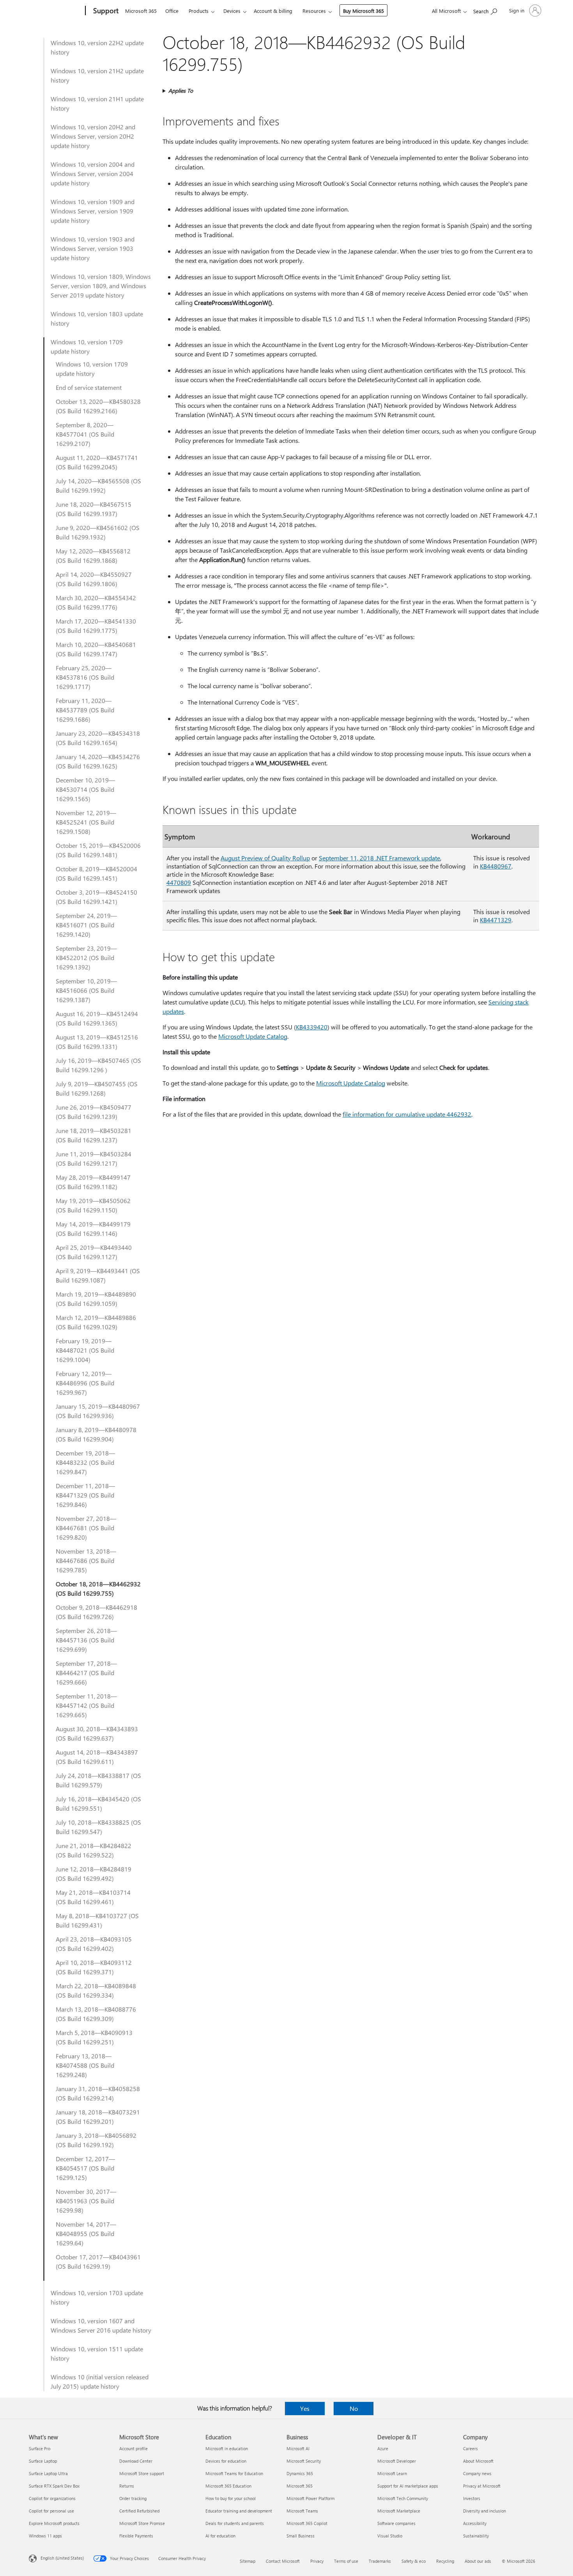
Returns (127, 2486)
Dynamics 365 (300, 2473)
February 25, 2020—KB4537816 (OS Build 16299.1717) (85, 677)
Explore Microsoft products (54, 2523)
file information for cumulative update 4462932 (407, 1114)
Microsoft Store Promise (142, 2523)
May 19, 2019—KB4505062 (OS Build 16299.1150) (93, 1205)
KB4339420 (312, 1027)
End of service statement (89, 387)
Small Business (301, 2536)
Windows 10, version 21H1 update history (97, 103)
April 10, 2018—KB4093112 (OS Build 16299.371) (94, 1967)
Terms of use (346, 2561)
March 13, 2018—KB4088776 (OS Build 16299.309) (96, 2014)
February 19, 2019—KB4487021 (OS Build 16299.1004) (85, 1350)
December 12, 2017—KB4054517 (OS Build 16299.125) (85, 2168)
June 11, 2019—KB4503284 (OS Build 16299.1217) (94, 1158)
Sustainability (476, 2536)
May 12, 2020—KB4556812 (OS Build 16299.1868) (93, 556)
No (354, 2408)
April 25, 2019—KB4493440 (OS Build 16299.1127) (94, 1252)
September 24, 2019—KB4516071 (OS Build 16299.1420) (86, 925)
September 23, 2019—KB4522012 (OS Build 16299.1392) (86, 958)
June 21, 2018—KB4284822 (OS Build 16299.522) (94, 1850)
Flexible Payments (136, 2536)
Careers (470, 2448)
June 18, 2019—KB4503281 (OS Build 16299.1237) (94, 1135)
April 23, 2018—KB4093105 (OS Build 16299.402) (94, 1944)
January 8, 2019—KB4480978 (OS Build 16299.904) (96, 1434)
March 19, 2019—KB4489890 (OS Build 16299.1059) (96, 1299)
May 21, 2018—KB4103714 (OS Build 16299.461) (93, 1897)
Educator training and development (239, 2511)
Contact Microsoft (283, 2561)
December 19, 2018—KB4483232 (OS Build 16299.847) (85, 1462)
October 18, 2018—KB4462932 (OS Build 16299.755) (98, 1588)
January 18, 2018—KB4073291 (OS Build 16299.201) (98, 2117)
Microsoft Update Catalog (253, 1036)
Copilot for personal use (51, 2511)
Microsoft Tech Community (403, 2498)
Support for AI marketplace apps (408, 2486)
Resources (314, 11)
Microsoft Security (304, 2461)
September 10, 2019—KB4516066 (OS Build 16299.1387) (86, 990)
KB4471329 (496, 920)
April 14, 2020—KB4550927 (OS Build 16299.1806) (94, 579)
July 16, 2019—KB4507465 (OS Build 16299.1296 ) (98, 1065)
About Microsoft (478, 2461)
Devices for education (226, 2461)
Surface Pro (40, 2448)
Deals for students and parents (235, 2523)
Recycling (445, 2561)
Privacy (317, 2561)
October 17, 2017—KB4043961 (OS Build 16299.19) (98, 2261)
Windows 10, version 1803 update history (97, 318)
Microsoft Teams (302, 2511)
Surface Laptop (43, 2461)
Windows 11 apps (45, 2536)
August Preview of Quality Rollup (265, 858)
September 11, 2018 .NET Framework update (379, 858)
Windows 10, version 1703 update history (97, 2297)
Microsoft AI (298, 2448)
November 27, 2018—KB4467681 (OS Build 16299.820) (86, 1528)
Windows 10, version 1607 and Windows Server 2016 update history (101, 2325)
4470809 (179, 882)
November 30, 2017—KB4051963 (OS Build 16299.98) (86, 2201)
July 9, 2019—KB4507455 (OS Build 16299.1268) (97, 1088)
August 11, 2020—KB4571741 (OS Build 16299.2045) (97, 462)
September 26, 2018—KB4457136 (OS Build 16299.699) (86, 1640)
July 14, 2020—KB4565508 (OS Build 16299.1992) (98, 485)
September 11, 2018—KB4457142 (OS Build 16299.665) (86, 1705)
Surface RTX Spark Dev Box (54, 2486)
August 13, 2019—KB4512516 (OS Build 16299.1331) (97, 1042)
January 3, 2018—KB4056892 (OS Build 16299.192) (96, 2140)
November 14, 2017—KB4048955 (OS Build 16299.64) (86, 2233)
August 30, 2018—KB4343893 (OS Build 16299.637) (97, 1733)
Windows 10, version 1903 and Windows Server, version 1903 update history (93, 248)
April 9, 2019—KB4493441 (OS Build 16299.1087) (98, 1275)
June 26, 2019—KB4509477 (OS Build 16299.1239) (94, 1112)
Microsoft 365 (141, 11)
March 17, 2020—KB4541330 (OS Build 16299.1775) (96, 626)
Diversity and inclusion (485, 2511)
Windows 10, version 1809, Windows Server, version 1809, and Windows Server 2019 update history (101, 286)
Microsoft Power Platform (310, 2498)
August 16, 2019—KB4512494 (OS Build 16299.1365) (97, 1018)
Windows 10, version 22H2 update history (97, 47)
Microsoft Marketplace (399, 2511)
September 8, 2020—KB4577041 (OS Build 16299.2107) (85, 434)
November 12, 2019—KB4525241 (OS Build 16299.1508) (86, 822)
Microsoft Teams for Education (234, 2473)
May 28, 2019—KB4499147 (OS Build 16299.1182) (93, 1182)
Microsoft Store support (142, 2473)
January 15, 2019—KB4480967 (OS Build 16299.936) (98, 1411)
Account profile (134, 2448)
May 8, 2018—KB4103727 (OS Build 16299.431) (97, 1920)
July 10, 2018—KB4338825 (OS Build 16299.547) (98, 1827)
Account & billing (273, 11)
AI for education (220, 2536)
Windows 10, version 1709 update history (87, 346)
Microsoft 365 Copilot (307, 2523)
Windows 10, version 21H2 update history (97, 75)
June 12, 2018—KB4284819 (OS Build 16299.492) (94, 1874)
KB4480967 (496, 866)
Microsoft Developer (397, 2461)
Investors (472, 2498)
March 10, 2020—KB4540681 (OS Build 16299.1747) (96, 649)
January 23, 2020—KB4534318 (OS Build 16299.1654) (98, 738)
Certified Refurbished (139, 2511)
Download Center (136, 2461)
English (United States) (62, 2558)
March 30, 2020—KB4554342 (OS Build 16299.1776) (96, 602)
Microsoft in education (227, 2448)
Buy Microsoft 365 (363, 11)
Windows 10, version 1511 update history (97, 2353)
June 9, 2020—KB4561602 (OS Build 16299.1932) (98, 532)
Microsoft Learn (392, 2473)
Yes (305, 2408)
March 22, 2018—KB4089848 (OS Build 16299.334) (96, 1990)
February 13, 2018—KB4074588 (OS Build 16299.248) (85, 2065)
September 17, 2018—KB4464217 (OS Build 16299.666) (86, 1673)
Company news (477, 2473)
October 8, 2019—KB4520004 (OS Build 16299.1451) (96, 873)
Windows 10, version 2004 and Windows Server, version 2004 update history (93, 174)
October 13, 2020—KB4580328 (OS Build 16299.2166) (98, 406)
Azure (383, 2448)
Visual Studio (390, 2536)
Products (199, 11)
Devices (232, 11)
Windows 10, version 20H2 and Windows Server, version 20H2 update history (93, 136)
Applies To (181, 91)
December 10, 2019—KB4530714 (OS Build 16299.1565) (85, 789)
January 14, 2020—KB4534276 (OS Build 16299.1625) (98, 761)
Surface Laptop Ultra (48, 2473)
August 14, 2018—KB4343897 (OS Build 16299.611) (97, 1757)
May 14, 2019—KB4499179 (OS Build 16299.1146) (93, 1229)
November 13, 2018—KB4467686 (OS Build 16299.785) (86, 1560)
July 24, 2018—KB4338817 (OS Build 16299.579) (98, 1780)
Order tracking (133, 2498)
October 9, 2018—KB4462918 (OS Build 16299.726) (96, 1612)
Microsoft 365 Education (228, 2486)
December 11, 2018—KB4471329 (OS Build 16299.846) (85, 1495)
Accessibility (475, 2523)
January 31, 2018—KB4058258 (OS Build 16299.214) (98, 2093)
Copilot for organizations (52, 2498)
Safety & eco (414, 2561)
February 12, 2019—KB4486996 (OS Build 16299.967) (85, 1383)
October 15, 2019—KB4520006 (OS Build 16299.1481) (98, 850)
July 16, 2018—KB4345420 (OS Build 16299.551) (98, 1803)
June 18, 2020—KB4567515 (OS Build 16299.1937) (94, 509)
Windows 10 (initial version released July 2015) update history (100, 2381)
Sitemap (248, 2561)
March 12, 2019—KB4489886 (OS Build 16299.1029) (96, 1322)
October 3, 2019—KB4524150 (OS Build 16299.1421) (96, 897)
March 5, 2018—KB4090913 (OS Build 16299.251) (94, 2037)
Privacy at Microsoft (482, 2486)
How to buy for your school (231, 2498)
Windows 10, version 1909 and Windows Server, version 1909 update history (93, 211)
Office (172, 11)
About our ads (478, 2561)
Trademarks (380, 2561)
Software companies (396, 2523)
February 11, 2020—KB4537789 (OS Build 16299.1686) (85, 710)
